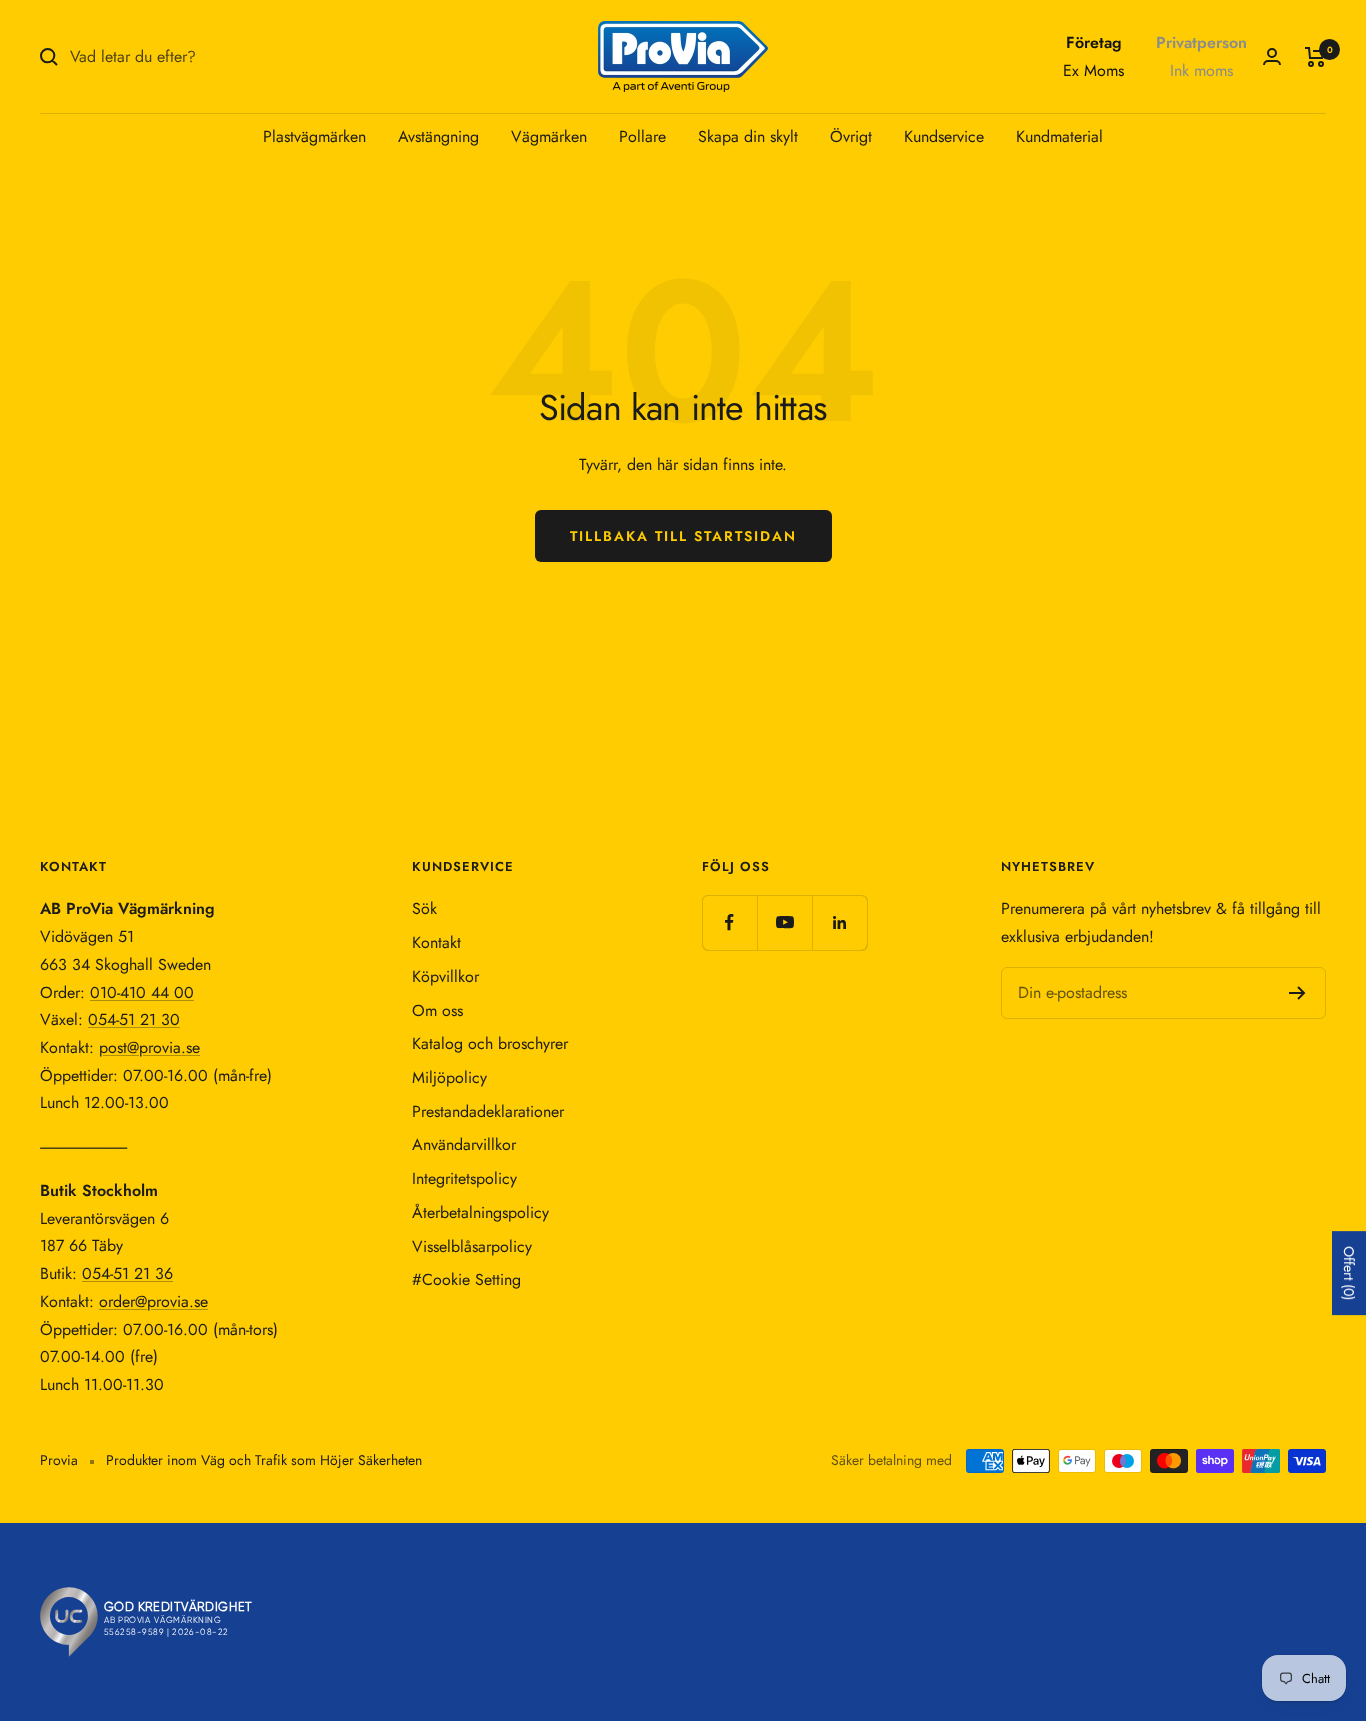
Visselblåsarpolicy (472, 1246)
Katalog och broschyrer (490, 1043)
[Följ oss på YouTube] (784, 922)
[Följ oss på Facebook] (729, 922)
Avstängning (438, 136)
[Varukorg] (1315, 57)
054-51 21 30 (134, 1019)
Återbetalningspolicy (480, 1212)
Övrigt (851, 136)
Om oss (437, 1010)
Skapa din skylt (748, 136)
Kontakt (436, 942)
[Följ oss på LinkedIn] (839, 922)
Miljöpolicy (449, 1077)
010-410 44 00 (142, 992)
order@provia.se (153, 1301)
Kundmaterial (1059, 136)
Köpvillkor (445, 976)
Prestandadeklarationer (488, 1111)
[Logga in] (1272, 56)
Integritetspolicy (464, 1178)
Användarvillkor (464, 1144)
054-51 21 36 (127, 1273)
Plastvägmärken (314, 136)
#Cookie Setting (466, 1279)
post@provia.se (149, 1047)
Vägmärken (549, 136)
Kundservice (944, 136)
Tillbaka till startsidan (683, 536)
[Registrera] (1297, 993)
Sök (424, 908)
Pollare (642, 136)
